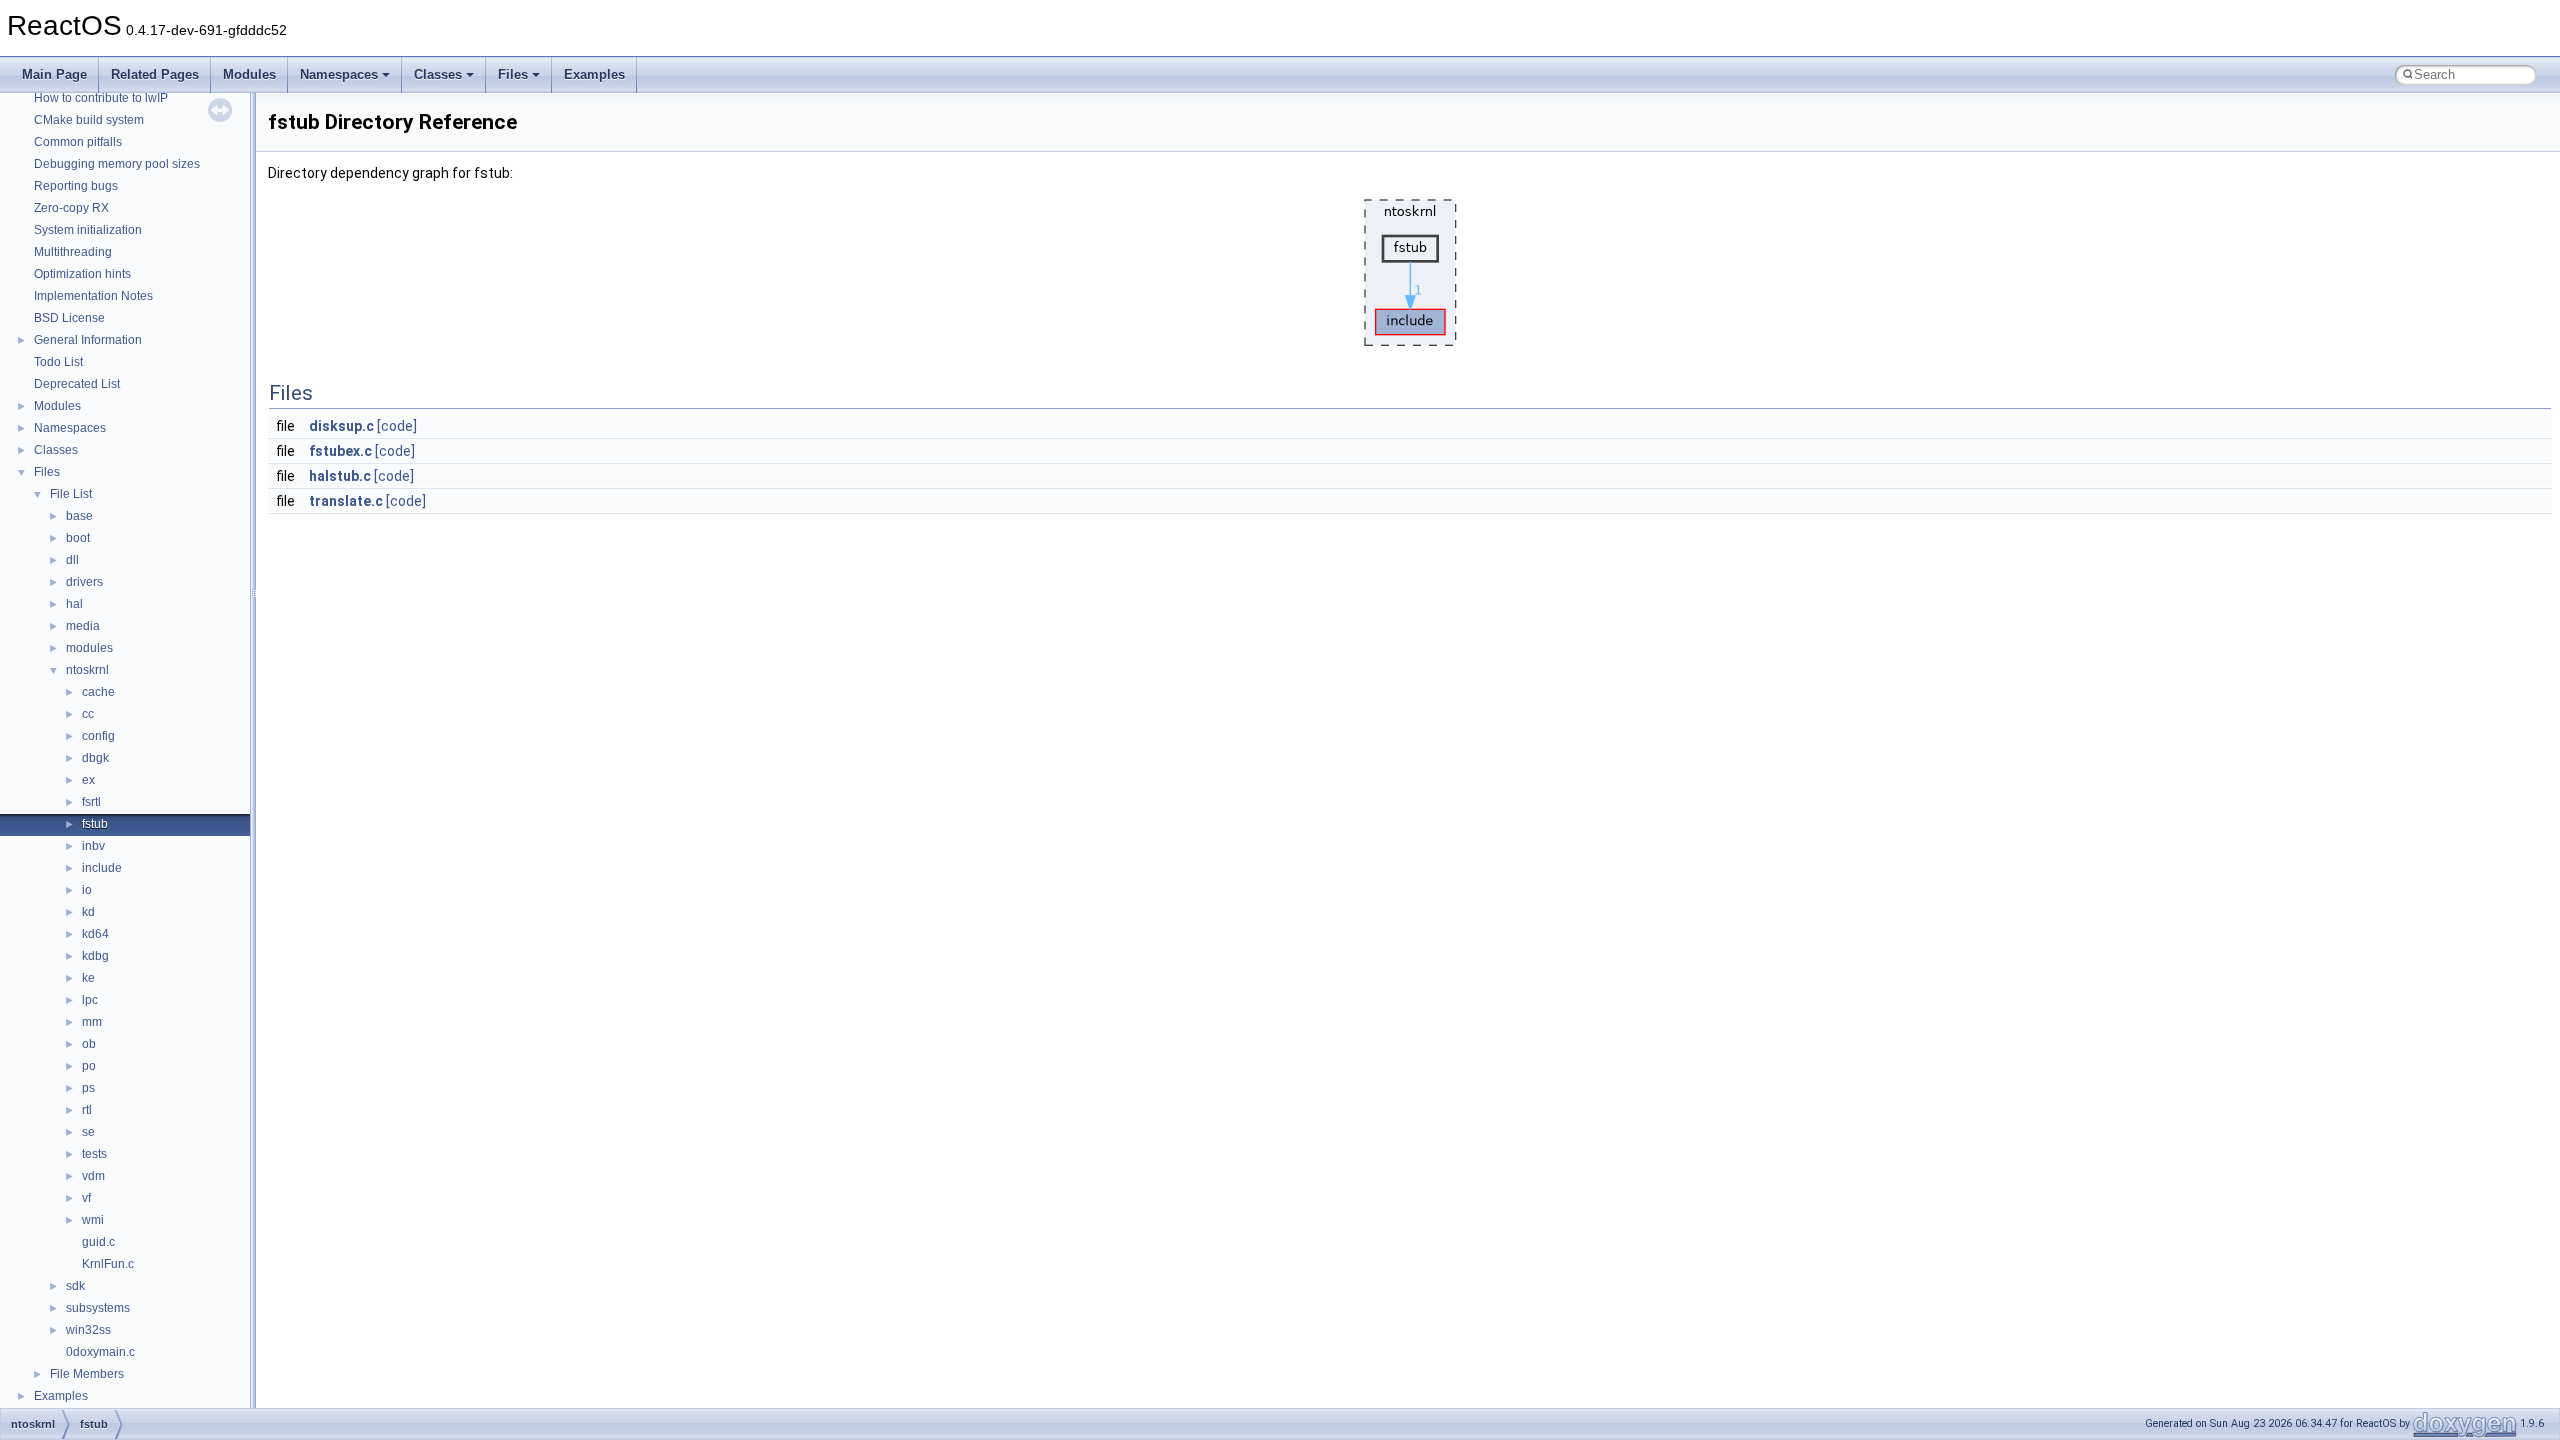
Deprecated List (77, 384)
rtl (87, 1110)
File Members (87, 1374)
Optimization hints (82, 274)
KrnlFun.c (108, 1264)
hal (74, 604)
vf (86, 1198)
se (88, 1132)
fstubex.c (340, 451)
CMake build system (89, 120)
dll (72, 560)
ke (88, 978)
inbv (93, 846)
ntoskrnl (87, 670)
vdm (93, 1176)
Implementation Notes (93, 296)
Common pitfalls (78, 142)
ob (89, 1044)
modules (89, 648)
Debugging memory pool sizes (117, 164)
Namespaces (339, 74)
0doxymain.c (100, 1352)
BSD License (69, 318)
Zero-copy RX (71, 208)
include (102, 868)
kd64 (95, 934)
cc (88, 714)
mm (92, 1022)
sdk (75, 1286)
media (83, 626)
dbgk (95, 758)
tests (94, 1154)
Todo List (58, 362)
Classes (438, 74)
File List (71, 494)
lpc (90, 1000)
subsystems (98, 1308)
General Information (88, 340)
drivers (84, 582)
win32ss (88, 1330)
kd (88, 912)
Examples (594, 74)
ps (88, 1088)
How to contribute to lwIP (101, 98)
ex (88, 780)
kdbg (95, 956)
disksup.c (341, 426)
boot (78, 538)
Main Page (54, 74)
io (87, 890)
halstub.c (340, 476)
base (79, 516)
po (89, 1066)
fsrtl (91, 802)
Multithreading (73, 252)
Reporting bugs (76, 186)
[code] (397, 426)
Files (513, 74)
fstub (95, 824)
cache (98, 692)
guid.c (98, 1242)
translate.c (346, 501)
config (98, 736)
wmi (93, 1220)
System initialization (88, 230)
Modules (249, 74)
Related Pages (155, 74)
